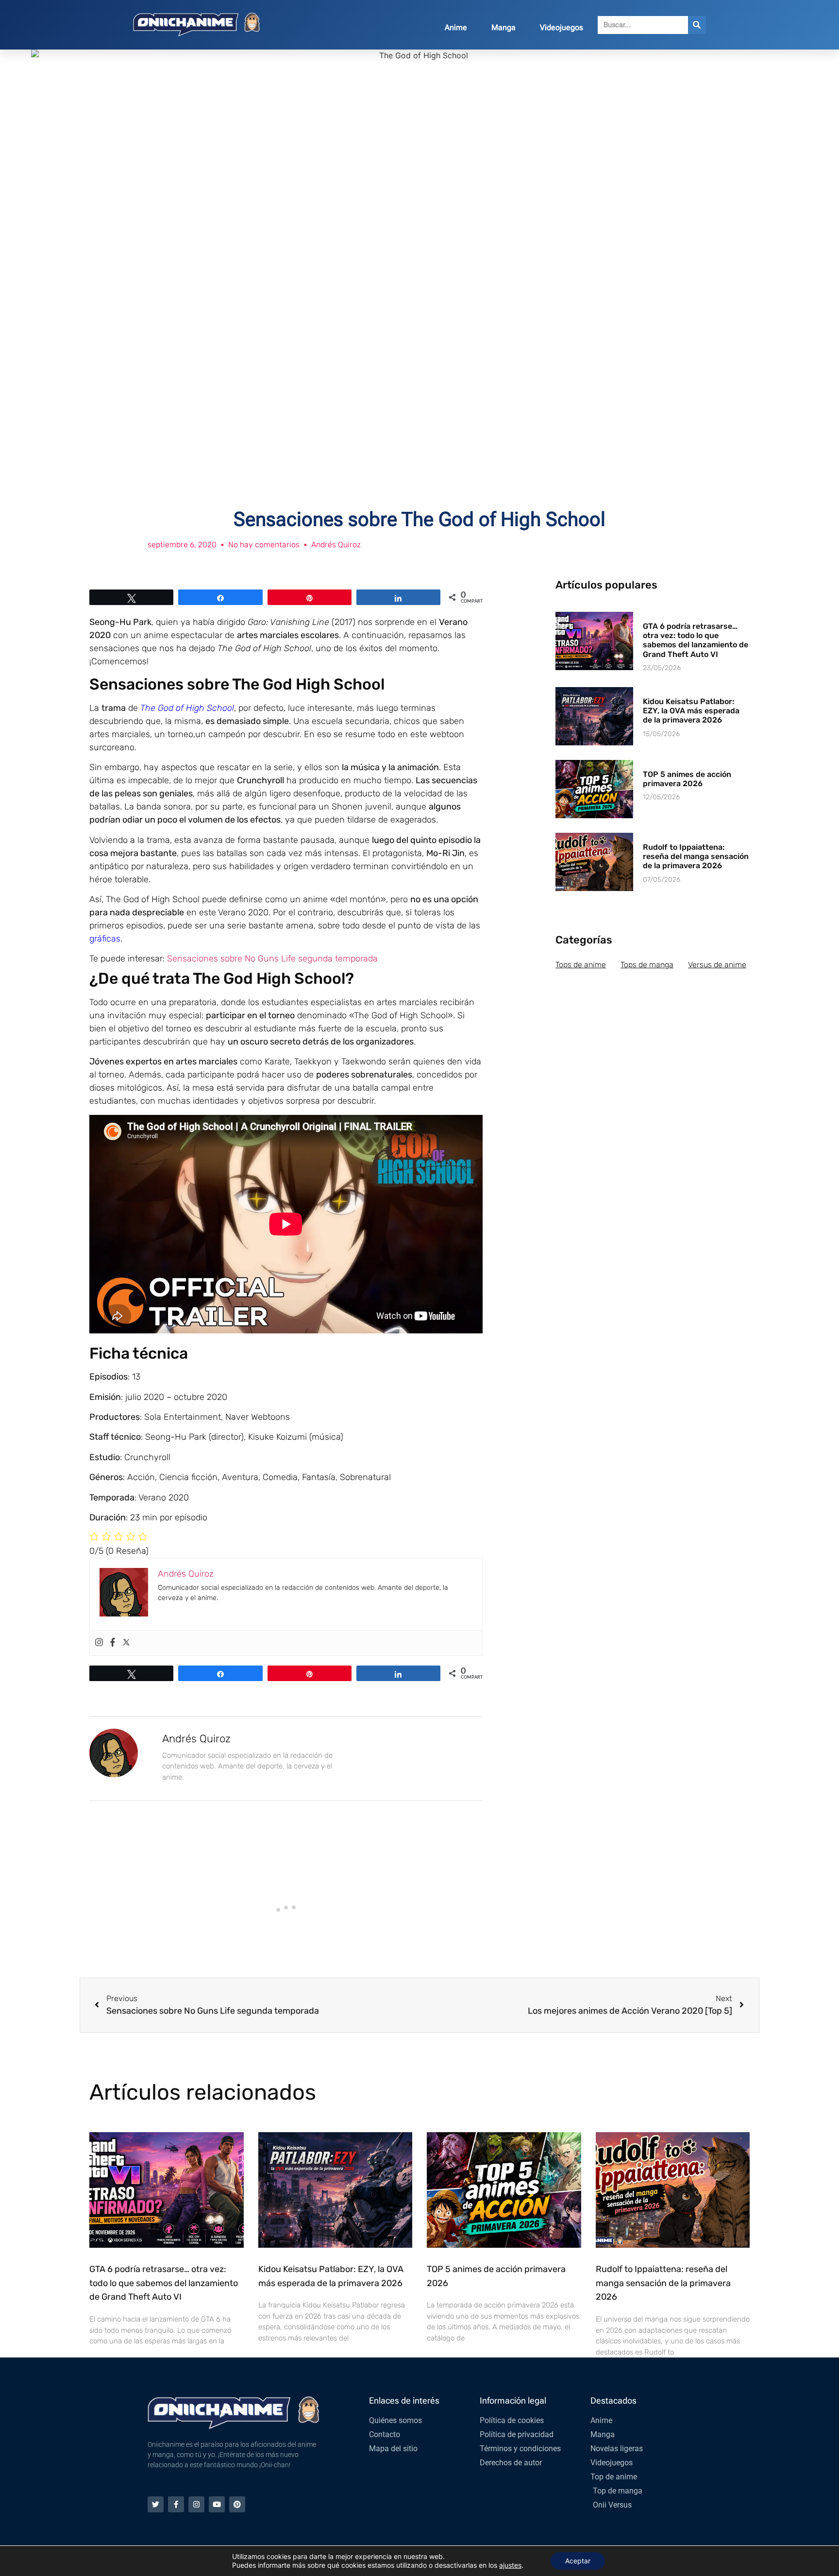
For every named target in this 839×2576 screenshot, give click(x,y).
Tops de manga (647, 965)
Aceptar (578, 2561)
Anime (456, 27)
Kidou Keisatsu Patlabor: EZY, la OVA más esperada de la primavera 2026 (691, 711)
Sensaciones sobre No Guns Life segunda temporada (272, 959)
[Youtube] (217, 2504)
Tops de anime (581, 965)
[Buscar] (697, 25)
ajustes (510, 2565)
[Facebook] (113, 1643)
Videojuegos (562, 27)
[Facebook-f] (176, 2504)
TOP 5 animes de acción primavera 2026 (687, 779)
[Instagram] (99, 1643)
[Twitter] (126, 1643)
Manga (503, 27)
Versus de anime (717, 965)
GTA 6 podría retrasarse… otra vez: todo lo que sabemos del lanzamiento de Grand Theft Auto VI (696, 640)
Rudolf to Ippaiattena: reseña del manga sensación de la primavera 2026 (696, 856)
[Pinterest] (237, 2504)
